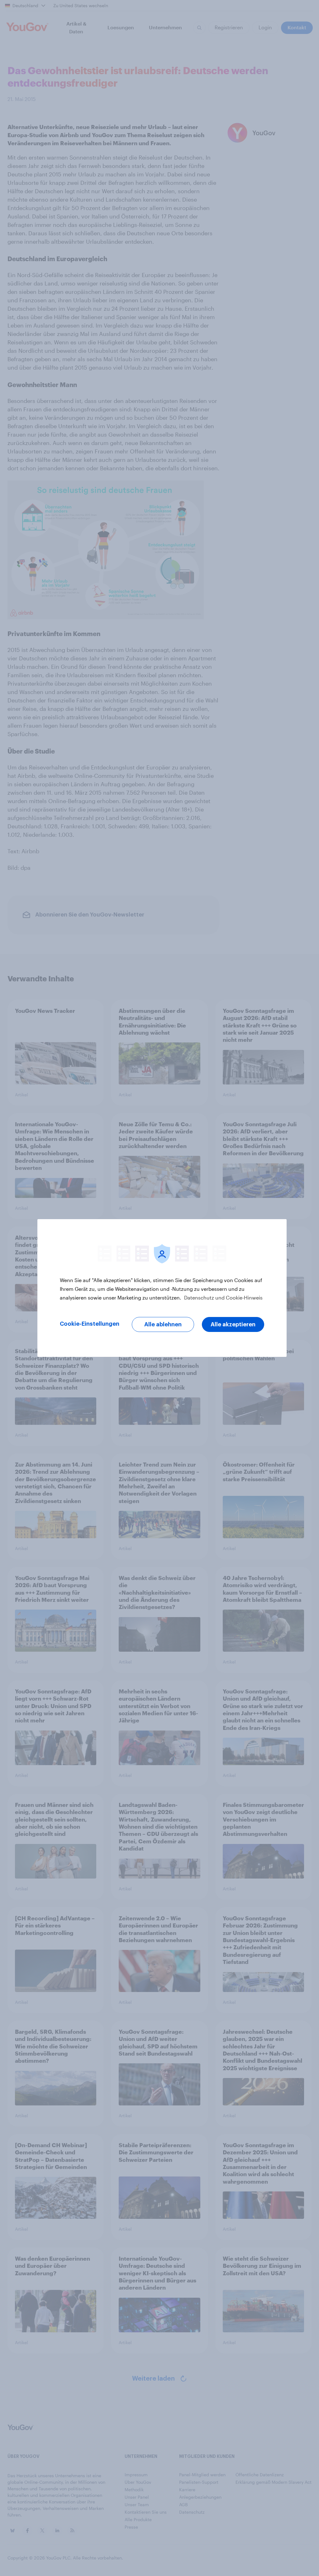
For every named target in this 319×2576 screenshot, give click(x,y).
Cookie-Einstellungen (90, 1324)
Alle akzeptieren (233, 1324)
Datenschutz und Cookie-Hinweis (223, 1298)
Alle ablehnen (163, 1324)
